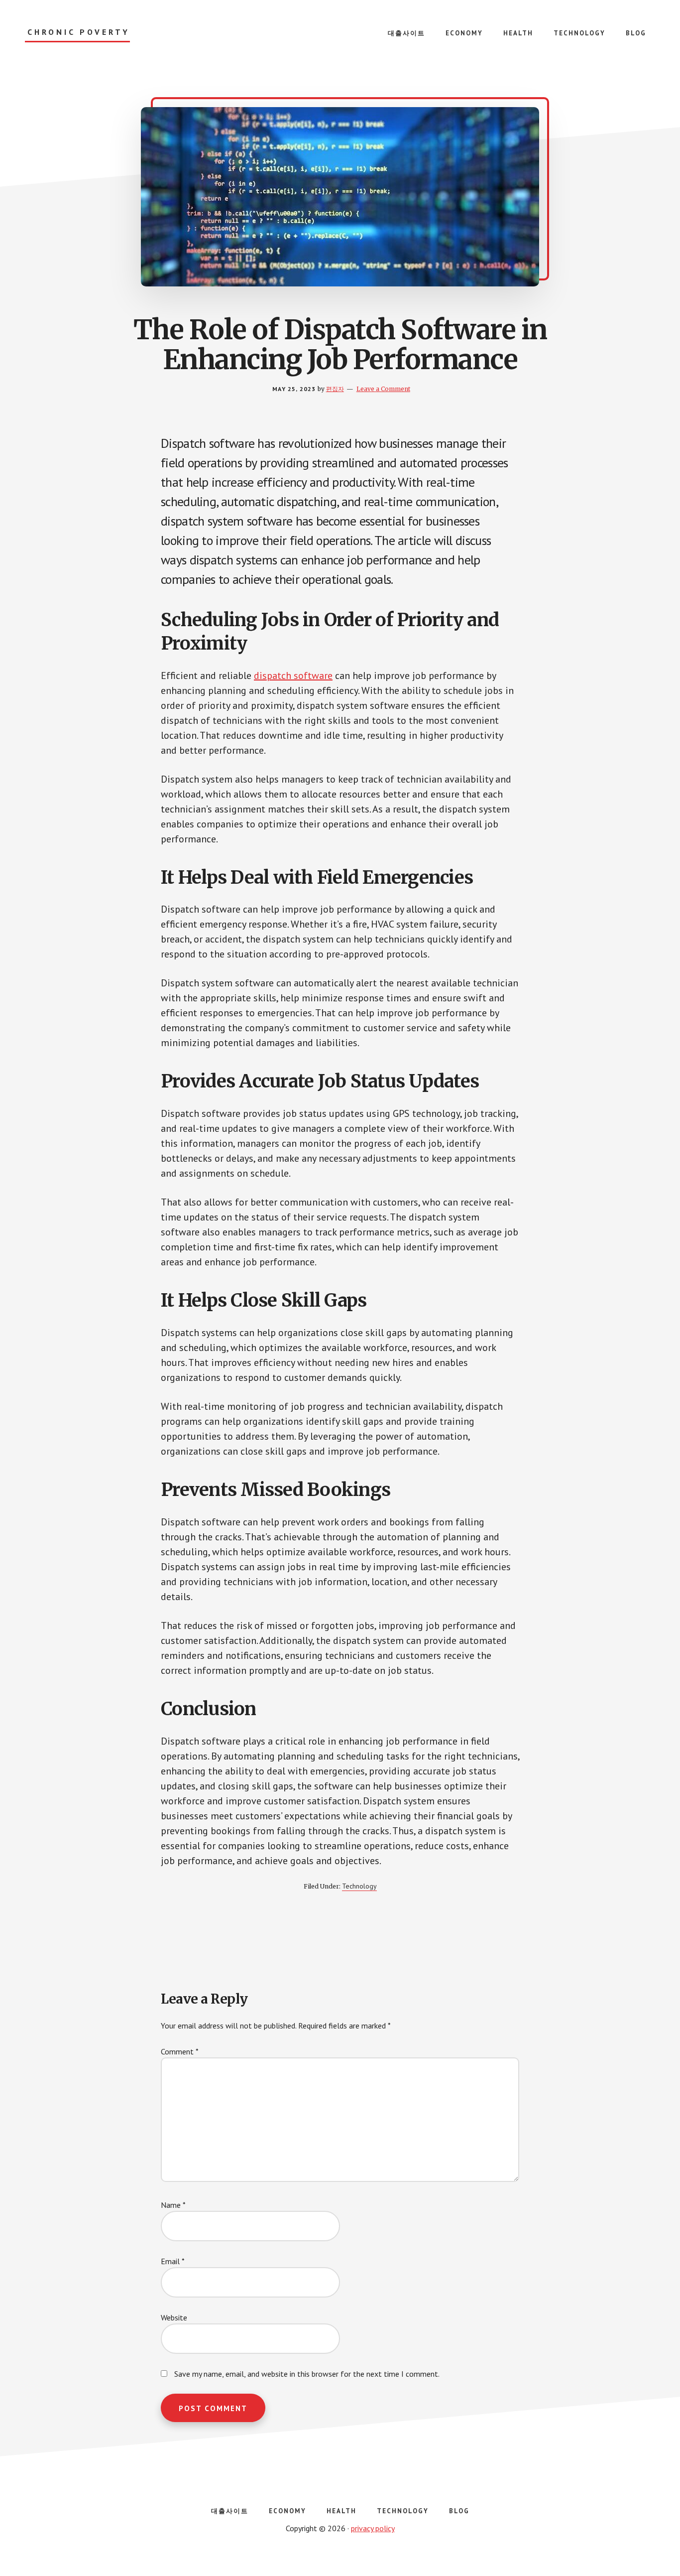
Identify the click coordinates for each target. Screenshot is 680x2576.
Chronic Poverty (79, 32)
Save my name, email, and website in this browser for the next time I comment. (307, 2374)
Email (173, 2261)
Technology (359, 1886)
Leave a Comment (383, 389)
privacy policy (373, 2528)
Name (173, 2205)
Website (174, 2317)
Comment (180, 2051)
